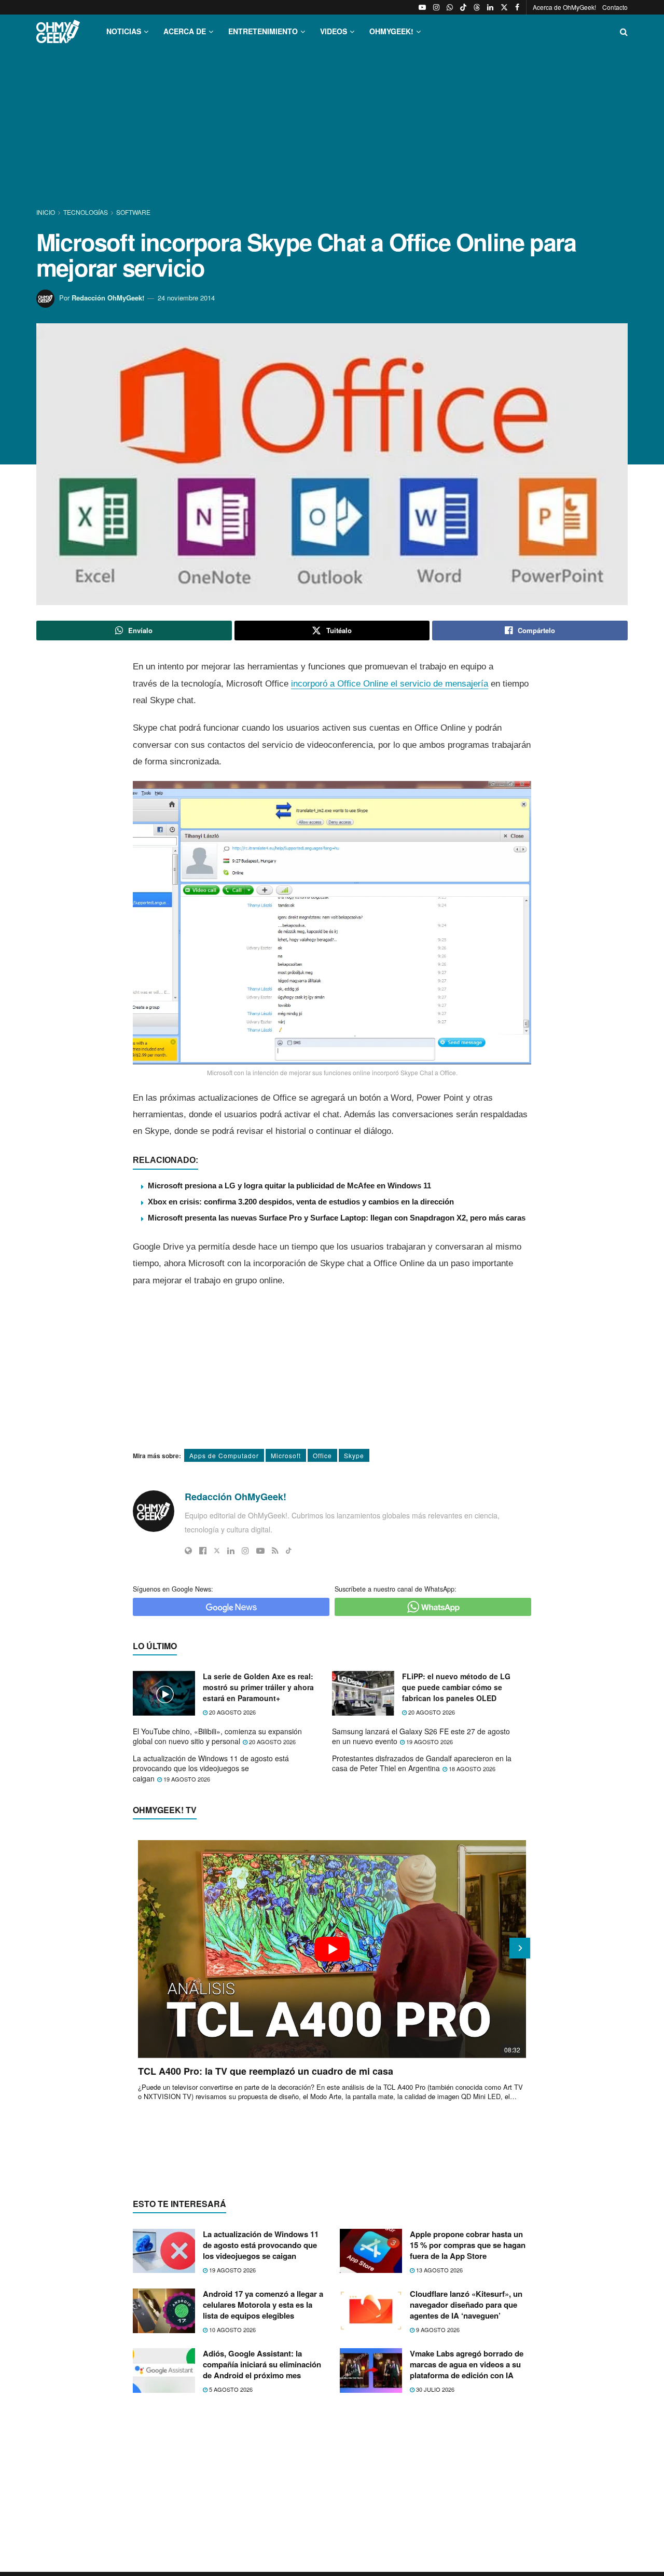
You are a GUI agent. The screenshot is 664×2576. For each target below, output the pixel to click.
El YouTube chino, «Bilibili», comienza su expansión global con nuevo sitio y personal (217, 1736)
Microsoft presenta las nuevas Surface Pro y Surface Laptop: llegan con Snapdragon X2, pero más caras (337, 1218)
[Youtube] (260, 1551)
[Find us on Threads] (477, 7)
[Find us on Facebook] (517, 7)
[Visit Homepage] (58, 31)
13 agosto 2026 (439, 2270)
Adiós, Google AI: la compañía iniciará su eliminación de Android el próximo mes (262, 2364)
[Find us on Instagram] (436, 7)
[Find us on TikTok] (463, 7)
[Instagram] (245, 1551)
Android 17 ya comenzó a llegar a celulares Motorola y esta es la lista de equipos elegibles (263, 2305)
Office (322, 1455)
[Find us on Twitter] (504, 7)
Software (133, 212)
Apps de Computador (224, 1455)
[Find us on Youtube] (422, 7)
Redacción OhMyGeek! (108, 298)
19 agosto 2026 (429, 1742)
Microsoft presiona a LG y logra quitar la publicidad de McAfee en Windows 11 (289, 1186)
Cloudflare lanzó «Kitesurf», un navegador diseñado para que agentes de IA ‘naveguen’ (466, 2305)
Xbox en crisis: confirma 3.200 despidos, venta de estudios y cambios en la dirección (301, 1202)
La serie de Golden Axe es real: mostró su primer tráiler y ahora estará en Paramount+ (258, 1687)
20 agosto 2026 (232, 1712)
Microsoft (286, 1455)
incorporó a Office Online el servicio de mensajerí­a (390, 684)
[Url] (188, 1551)
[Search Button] (624, 31)
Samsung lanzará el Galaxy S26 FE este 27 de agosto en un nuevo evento (421, 1736)
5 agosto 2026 (230, 2389)
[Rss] (275, 1551)
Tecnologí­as (86, 212)
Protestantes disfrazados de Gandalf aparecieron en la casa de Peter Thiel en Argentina (422, 1763)
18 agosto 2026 (471, 1769)
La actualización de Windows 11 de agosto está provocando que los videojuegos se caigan (211, 1768)
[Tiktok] (289, 1551)
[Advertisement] (332, 129)
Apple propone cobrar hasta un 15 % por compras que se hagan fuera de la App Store (468, 2245)
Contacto (615, 7)
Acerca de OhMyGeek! (564, 7)
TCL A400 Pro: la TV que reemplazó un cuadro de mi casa (266, 2071)
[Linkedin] (231, 1551)
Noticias (124, 31)
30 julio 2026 (434, 2389)
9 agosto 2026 (437, 2330)
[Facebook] (203, 1551)
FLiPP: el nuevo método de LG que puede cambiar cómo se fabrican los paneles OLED (456, 1687)
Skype (354, 1455)
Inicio (46, 212)
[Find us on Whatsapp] (450, 7)
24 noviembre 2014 (186, 298)
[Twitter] (217, 1551)
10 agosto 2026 (232, 2330)
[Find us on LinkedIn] (490, 7)
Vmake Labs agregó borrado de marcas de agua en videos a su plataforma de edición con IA (467, 2364)
